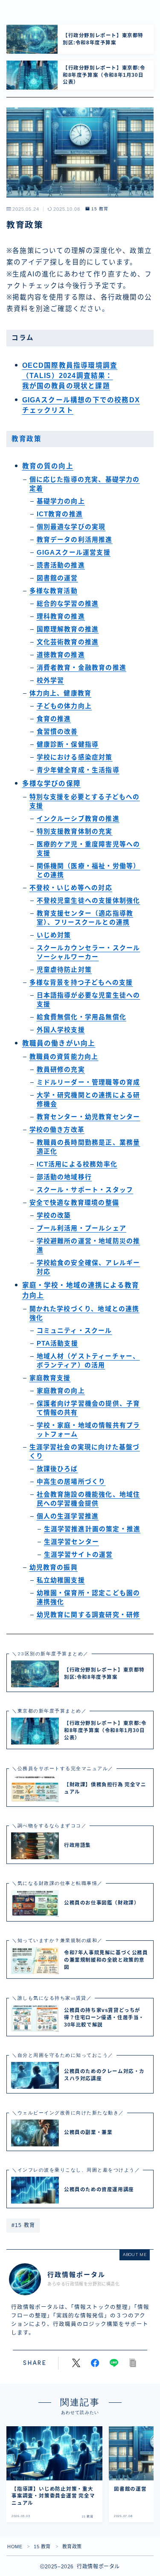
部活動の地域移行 (64, 1177)
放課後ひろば (57, 1469)
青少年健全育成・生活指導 (78, 770)
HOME (15, 2547)
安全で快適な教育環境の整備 (74, 1203)
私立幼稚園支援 (61, 1580)
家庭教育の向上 (61, 1391)
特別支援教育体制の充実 (75, 832)
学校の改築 (54, 1215)
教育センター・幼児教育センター (89, 1117)
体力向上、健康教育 (61, 693)
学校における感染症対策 (75, 757)
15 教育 (100, 209)
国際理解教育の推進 (68, 629)
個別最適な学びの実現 (71, 527)
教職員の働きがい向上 (59, 1043)
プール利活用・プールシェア (82, 1228)
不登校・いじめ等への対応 (71, 888)
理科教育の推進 (61, 616)
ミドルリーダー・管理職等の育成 (89, 1082)
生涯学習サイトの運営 (79, 1555)
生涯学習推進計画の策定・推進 (92, 1529)
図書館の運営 (57, 578)
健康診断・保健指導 (68, 744)
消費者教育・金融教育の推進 (82, 668)
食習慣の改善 (57, 732)
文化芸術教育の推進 (68, 642)
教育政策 (26, 439)
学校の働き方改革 (57, 1130)
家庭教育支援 (50, 1378)
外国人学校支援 (61, 1030)
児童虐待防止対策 (64, 970)
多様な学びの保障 (52, 784)
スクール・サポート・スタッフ (85, 1190)
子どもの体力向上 (64, 706)
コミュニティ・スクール (74, 1331)
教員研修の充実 (61, 1070)
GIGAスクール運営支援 (74, 552)
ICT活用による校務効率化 (77, 1164)
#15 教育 (23, 2225)
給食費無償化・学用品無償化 (82, 1017)
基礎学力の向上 (61, 501)
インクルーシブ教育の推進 (78, 819)
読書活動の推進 (61, 565)
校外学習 (51, 680)
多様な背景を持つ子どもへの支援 (81, 983)
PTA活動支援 (57, 1343)
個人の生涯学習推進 (68, 1516)
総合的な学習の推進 (68, 604)
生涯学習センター (72, 1542)
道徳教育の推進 (61, 655)
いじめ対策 (54, 935)
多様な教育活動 (54, 591)
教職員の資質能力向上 (64, 1057)
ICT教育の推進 (60, 514)
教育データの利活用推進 (75, 540)
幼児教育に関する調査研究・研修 (89, 1615)
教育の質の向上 (48, 466)
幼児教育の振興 (54, 1567)
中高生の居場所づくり (71, 1482)
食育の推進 (54, 719)
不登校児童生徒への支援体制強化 (89, 901)
